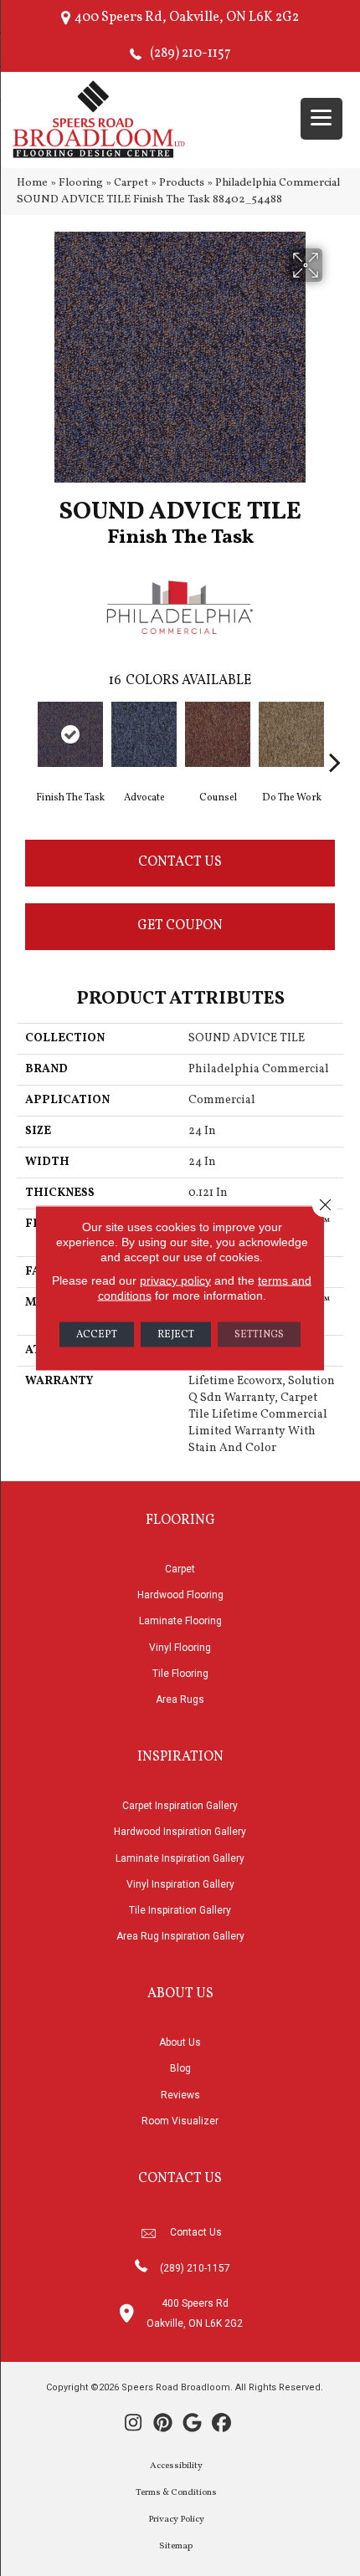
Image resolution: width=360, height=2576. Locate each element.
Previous (25, 737)
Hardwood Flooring (180, 1595)
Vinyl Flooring (180, 1648)
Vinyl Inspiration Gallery (180, 1884)
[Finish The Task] (70, 734)
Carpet (131, 183)
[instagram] (134, 2425)
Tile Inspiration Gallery (180, 1910)
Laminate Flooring (180, 1621)
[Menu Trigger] (321, 119)
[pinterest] (163, 2425)
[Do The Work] (291, 734)
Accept (97, 1335)
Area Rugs (180, 1699)
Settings (259, 1335)
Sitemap (176, 2546)
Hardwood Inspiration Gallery (180, 1832)
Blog (180, 2068)
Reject (176, 1335)
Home (32, 183)
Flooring (81, 183)
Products (182, 183)
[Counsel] (218, 734)
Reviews (180, 2095)
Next (335, 737)
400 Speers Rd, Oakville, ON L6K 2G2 (187, 18)
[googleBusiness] (192, 2425)
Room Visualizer (180, 2121)
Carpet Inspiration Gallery (180, 1806)
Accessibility (176, 2466)
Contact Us (180, 862)
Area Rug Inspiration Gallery (180, 1936)
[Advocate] (144, 734)
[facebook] (221, 2425)
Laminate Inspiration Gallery (180, 1858)
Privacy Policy (176, 2520)
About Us (180, 2042)
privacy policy (175, 1280)
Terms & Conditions (176, 2493)
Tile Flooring (180, 1674)
